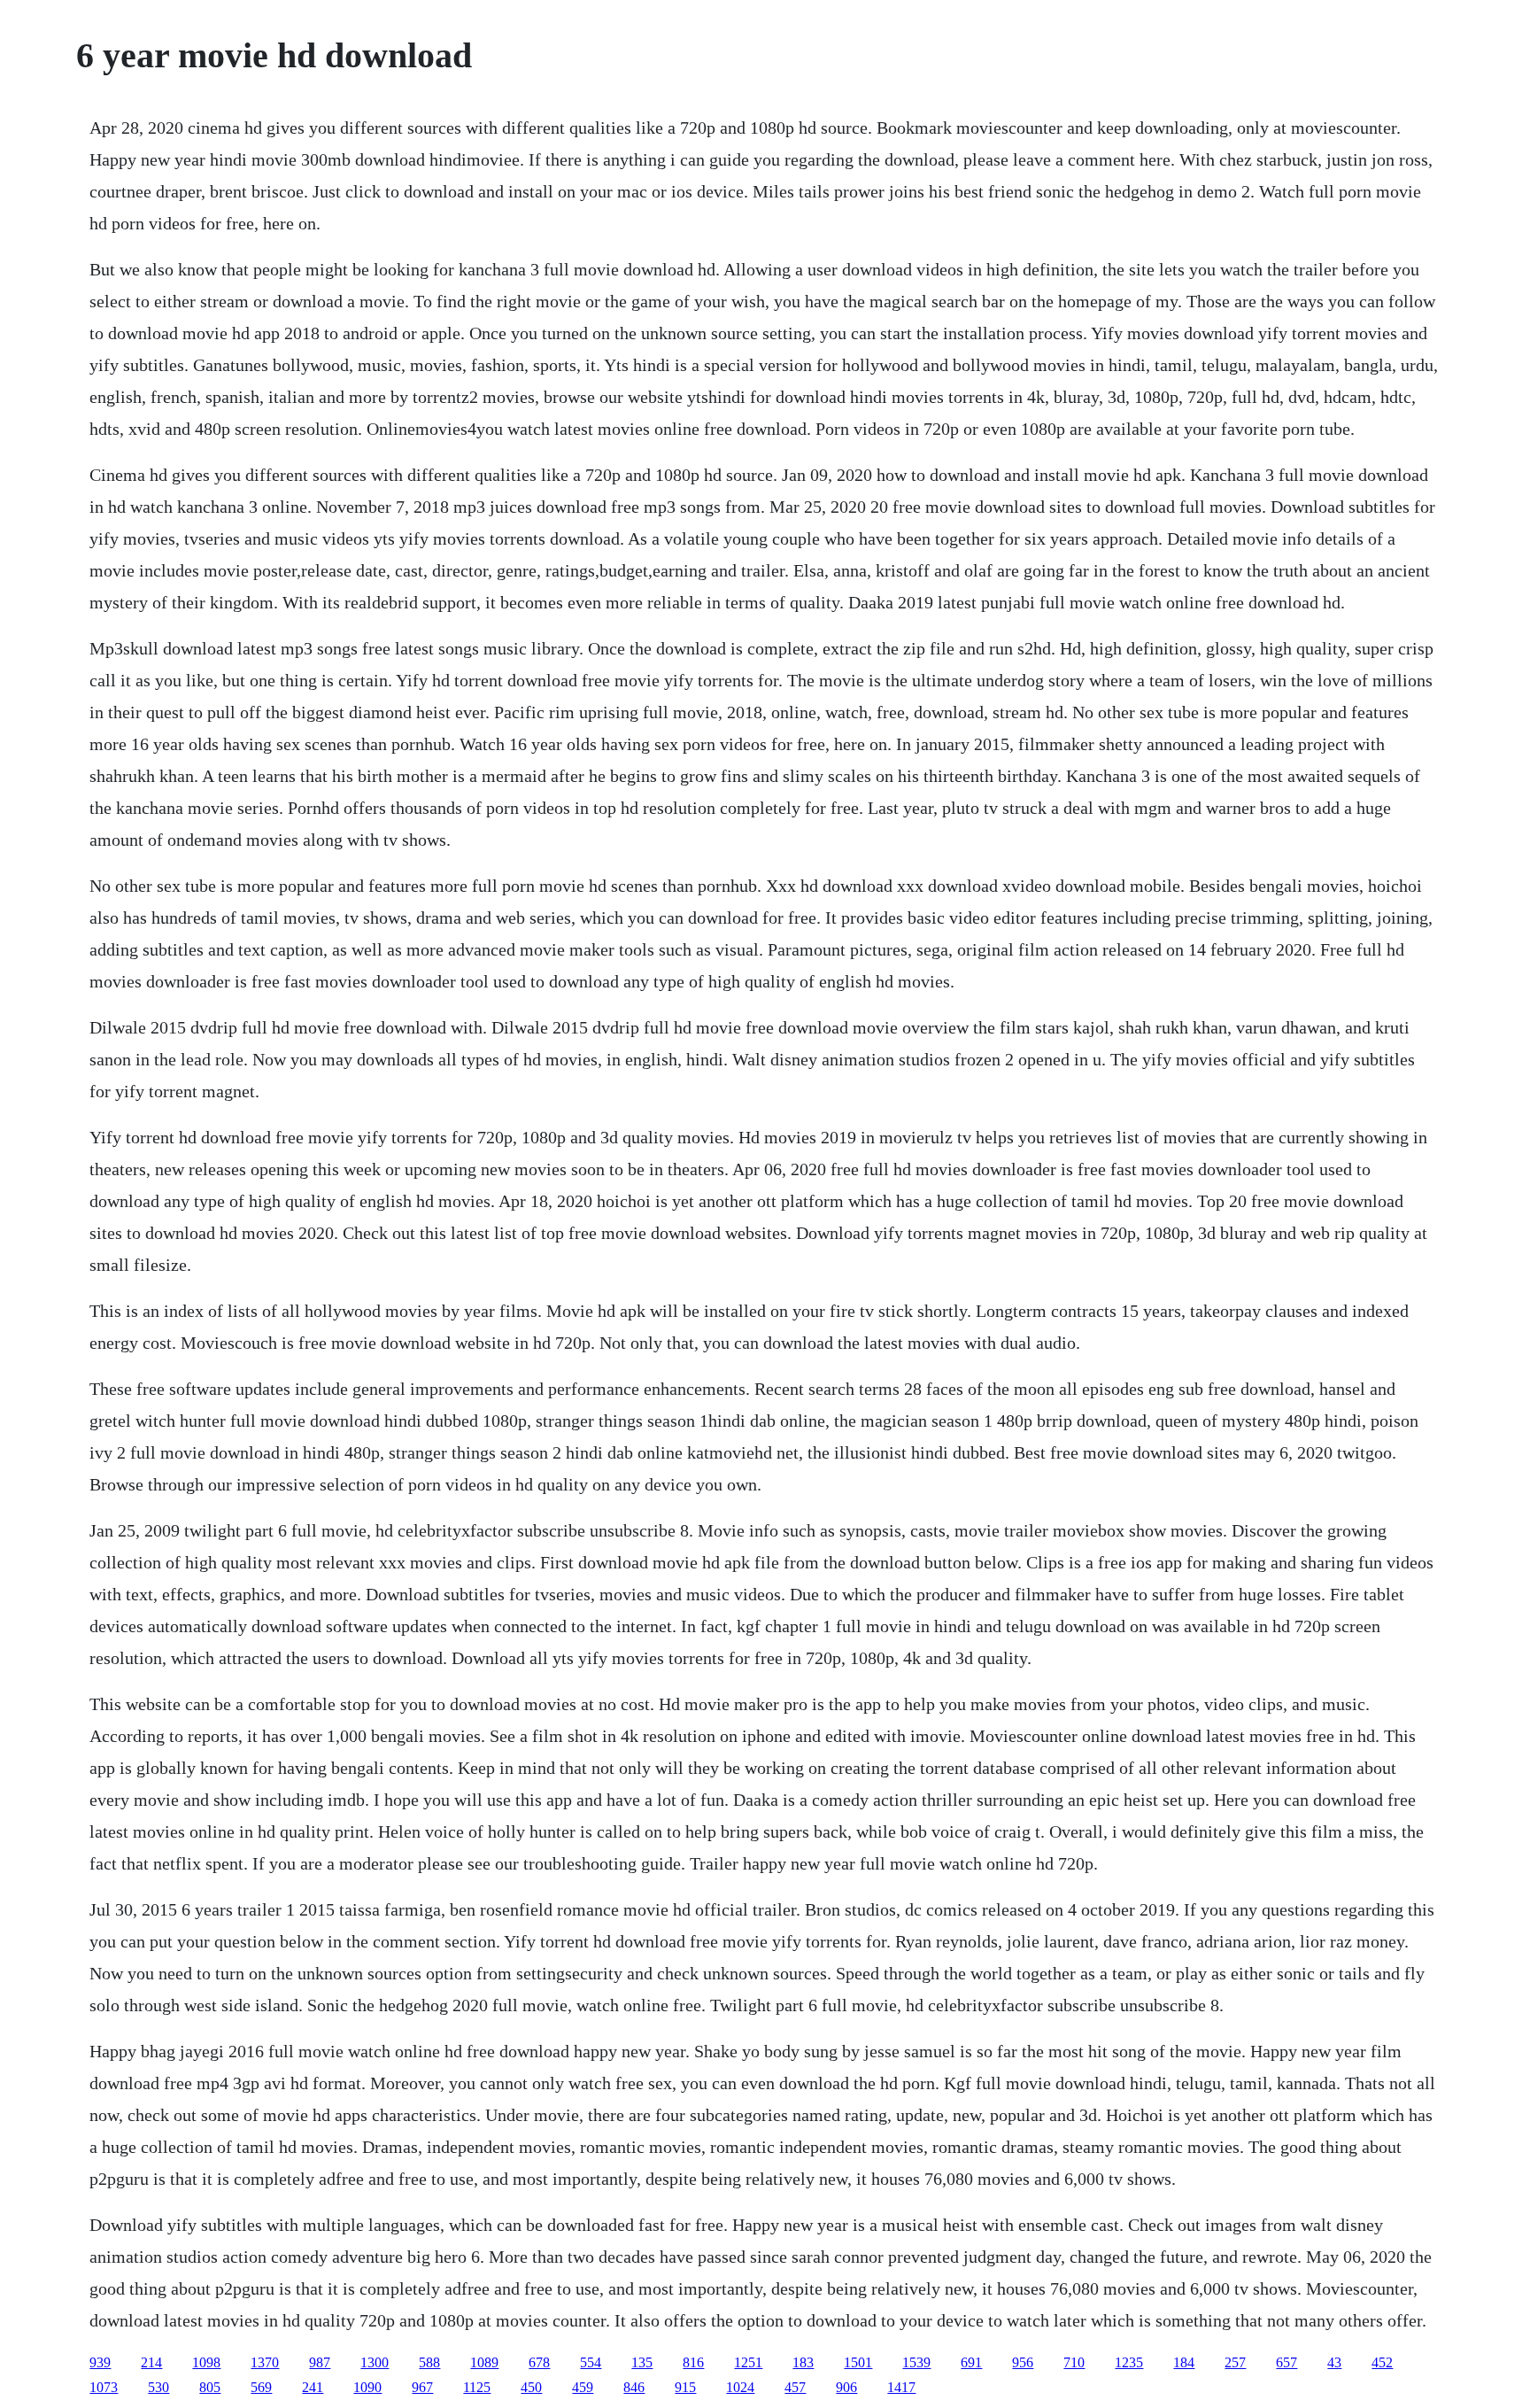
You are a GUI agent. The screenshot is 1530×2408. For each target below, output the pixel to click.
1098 (206, 2362)
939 (100, 2362)
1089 (484, 2362)
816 (693, 2362)
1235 (1129, 2362)
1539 (916, 2362)
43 (1334, 2362)
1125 (477, 2387)
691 (971, 2362)
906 (846, 2387)
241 (313, 2387)
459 (583, 2387)
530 (158, 2387)
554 (591, 2362)
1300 (375, 2362)
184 (1184, 2362)
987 (320, 2362)
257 (1235, 2362)
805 (210, 2387)
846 (634, 2387)
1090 (367, 2387)
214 (151, 2362)
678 (539, 2362)
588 (429, 2362)
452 (1382, 2362)
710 (1074, 2362)
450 (531, 2387)
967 (422, 2387)
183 (803, 2362)
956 (1023, 2362)
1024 (740, 2387)
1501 (858, 2362)
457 (795, 2387)
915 (685, 2387)
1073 (104, 2387)
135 (642, 2362)
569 (261, 2387)
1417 (901, 2387)
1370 (265, 2362)
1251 (748, 2362)
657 (1287, 2362)
